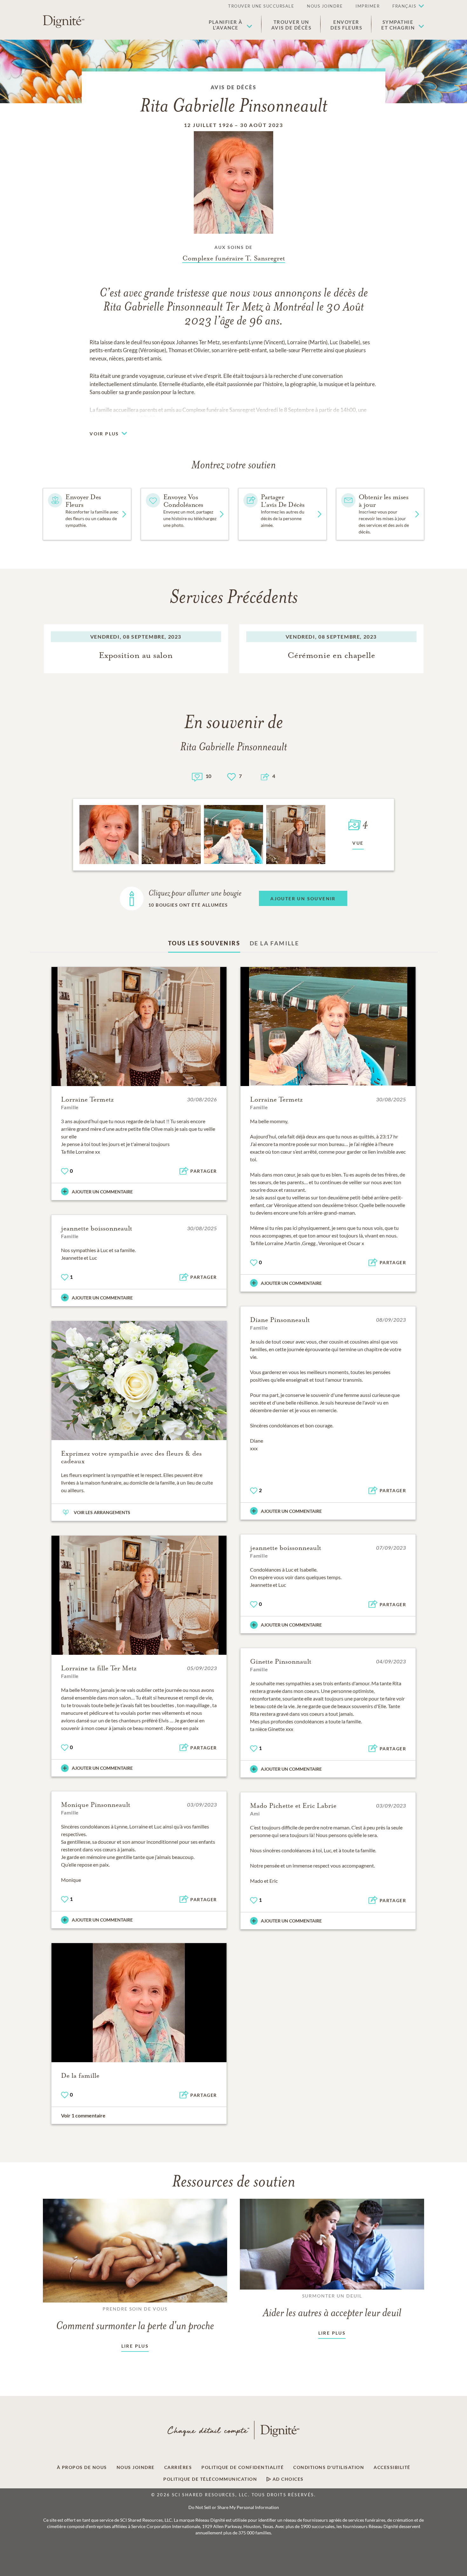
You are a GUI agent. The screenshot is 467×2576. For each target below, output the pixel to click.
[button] (230, 25)
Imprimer (368, 6)
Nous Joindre (325, 6)
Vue (358, 843)
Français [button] (404, 6)
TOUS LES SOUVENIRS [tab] (204, 943)
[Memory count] (197, 776)
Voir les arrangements (102, 1512)
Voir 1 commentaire (83, 2115)
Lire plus (135, 2346)
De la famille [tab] (274, 943)
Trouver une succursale (261, 6)
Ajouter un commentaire (102, 1192)
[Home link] (64, 22)
